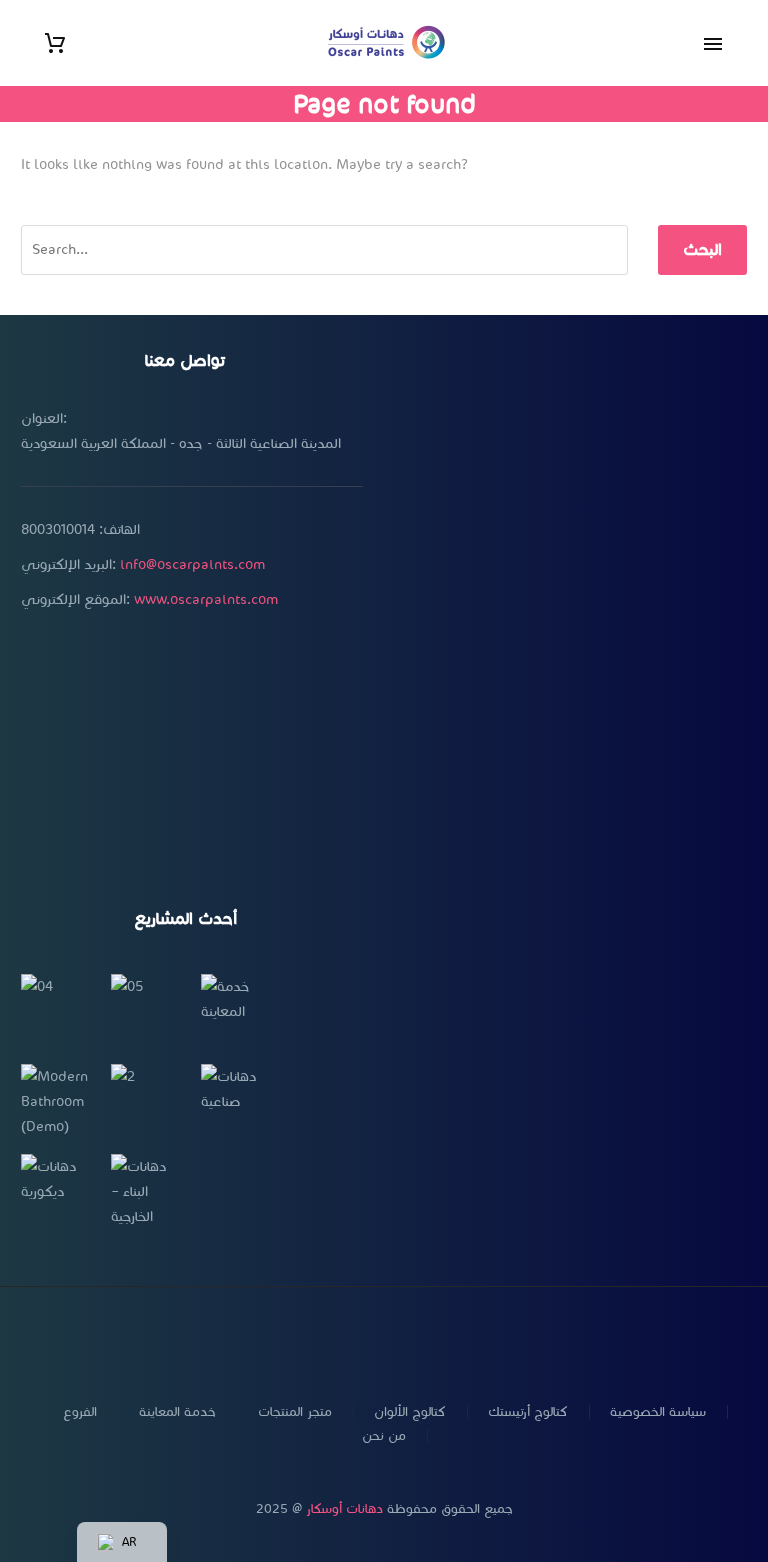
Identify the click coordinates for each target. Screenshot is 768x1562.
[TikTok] (436, 1340)
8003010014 (58, 529)
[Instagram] (358, 1340)
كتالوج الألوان (410, 1412)
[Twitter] (332, 1340)
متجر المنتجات (295, 1412)
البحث (702, 249)
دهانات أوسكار (344, 1509)
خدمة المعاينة (177, 1412)
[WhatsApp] (410, 1340)
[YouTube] (384, 1340)
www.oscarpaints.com (206, 599)
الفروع (80, 1412)
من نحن (384, 1436)
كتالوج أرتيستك (528, 1412)
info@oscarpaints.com (192, 564)
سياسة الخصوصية (658, 1412)
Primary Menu (713, 44)
